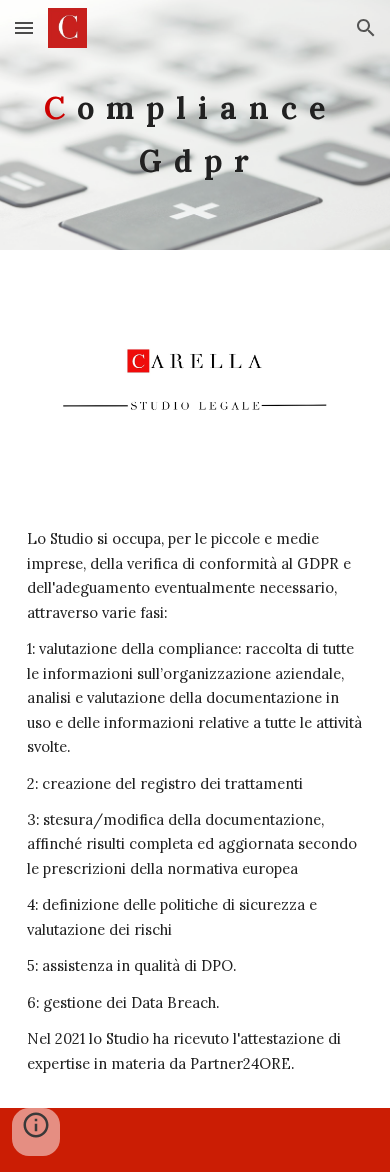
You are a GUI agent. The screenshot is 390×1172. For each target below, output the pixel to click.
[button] (24, 27)
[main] (195, 125)
